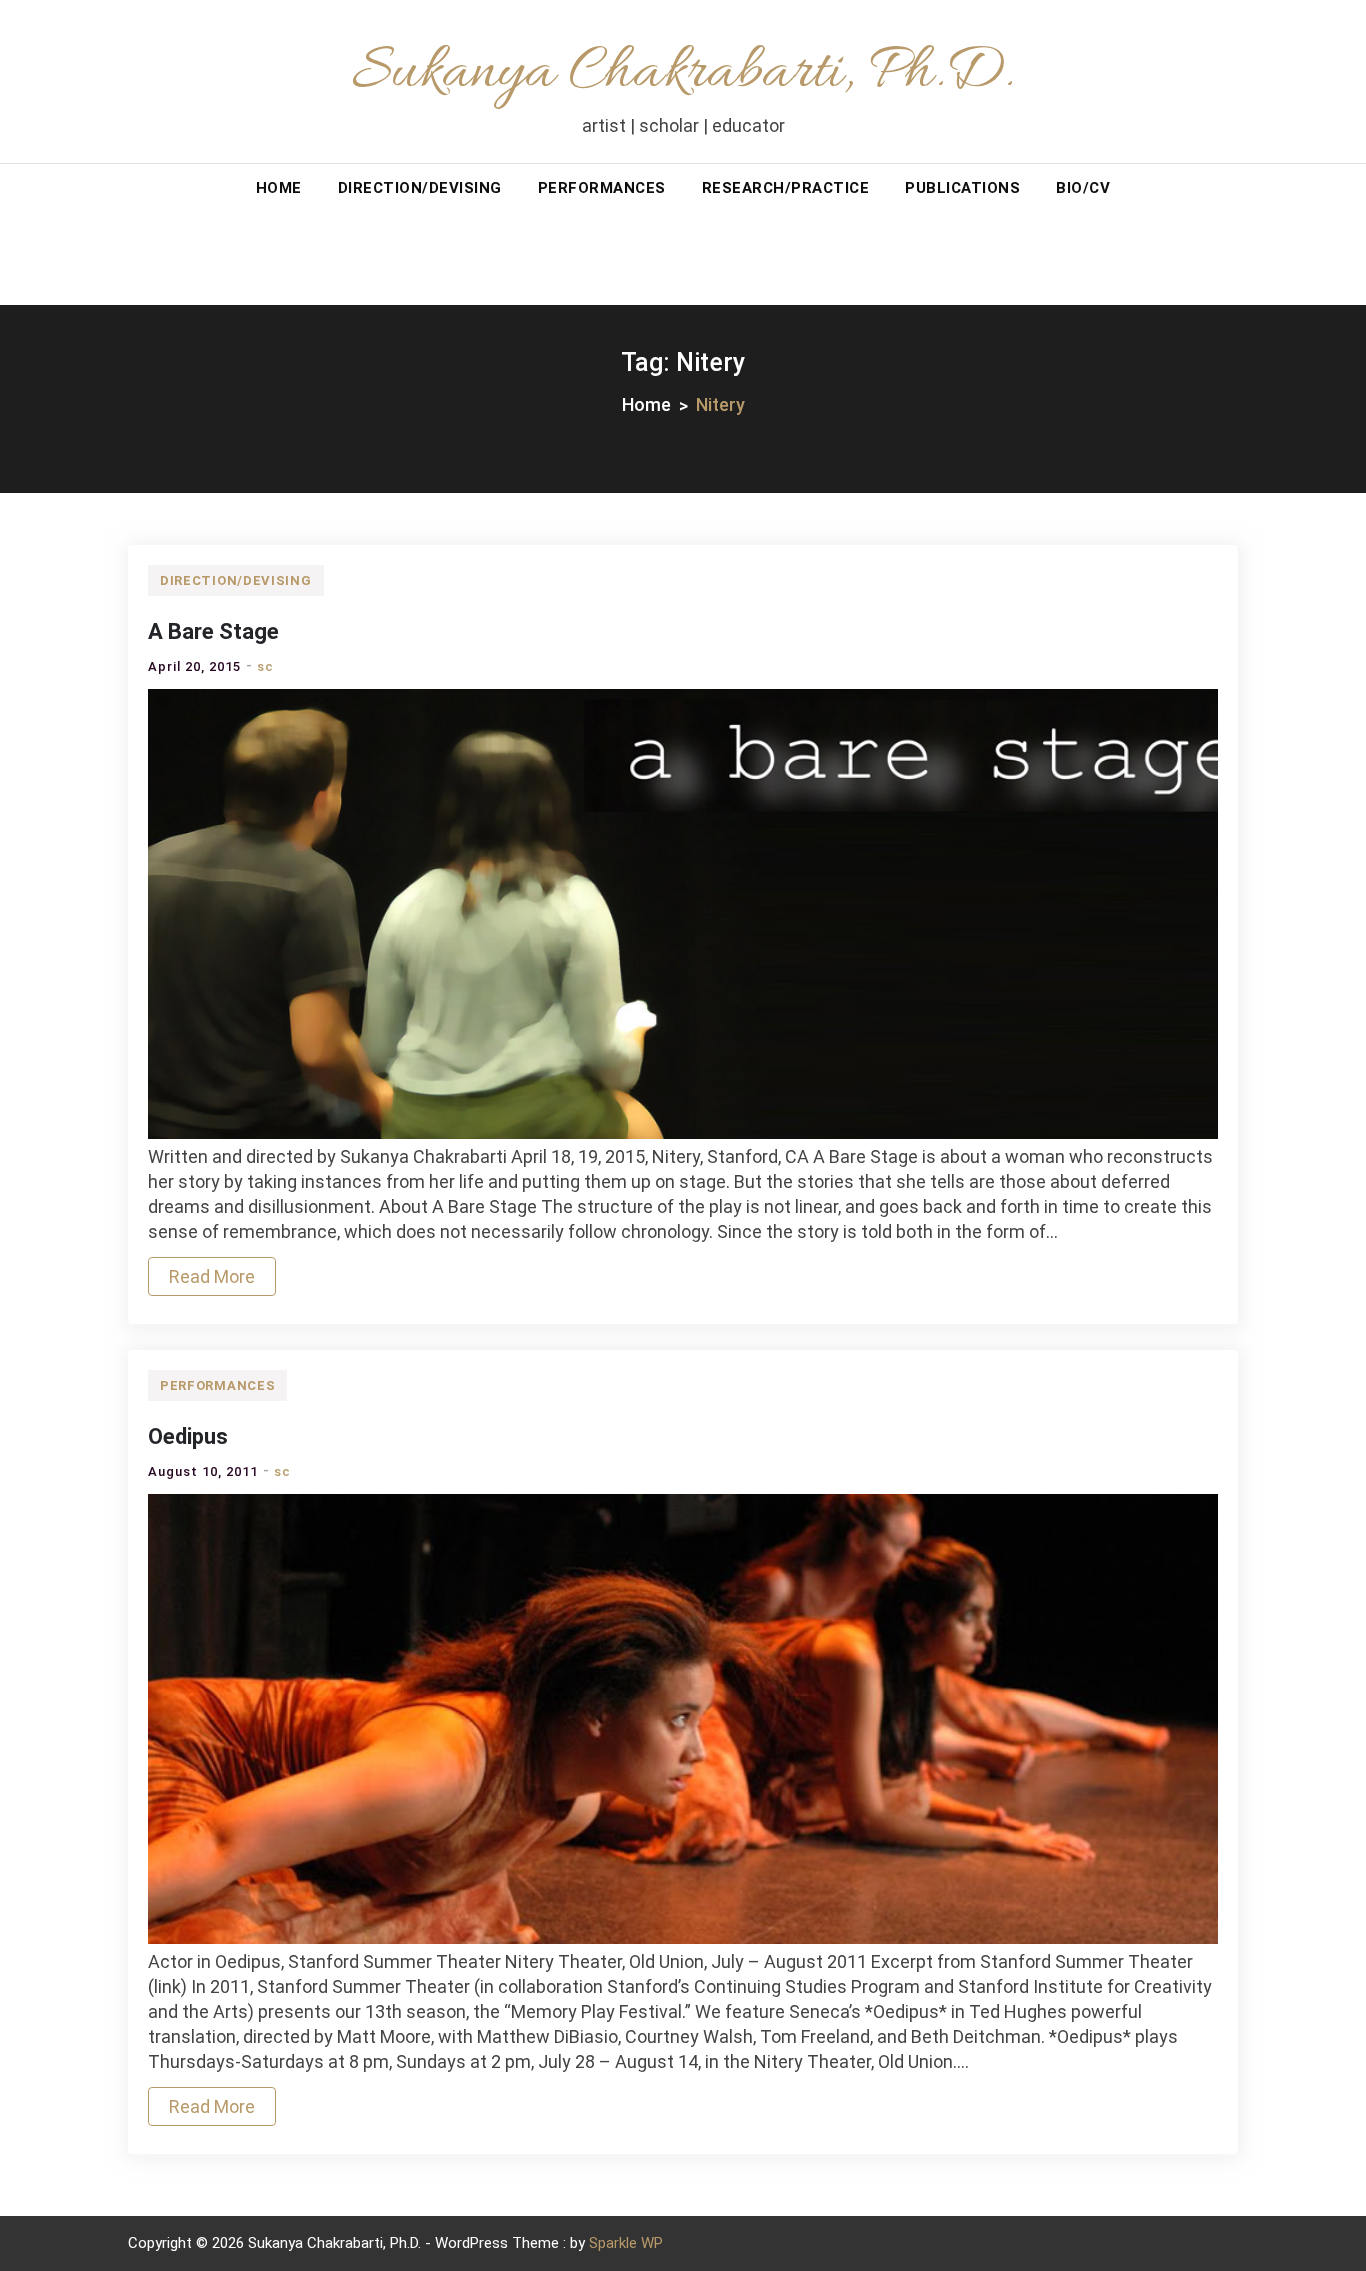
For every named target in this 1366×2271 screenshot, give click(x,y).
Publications (962, 188)
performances (602, 188)
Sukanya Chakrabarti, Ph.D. (683, 73)
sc (265, 666)
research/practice (786, 188)
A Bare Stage (213, 631)
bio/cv (1083, 188)
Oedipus (188, 1436)
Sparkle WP (626, 2243)
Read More (212, 1276)
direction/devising (420, 188)
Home (279, 188)
